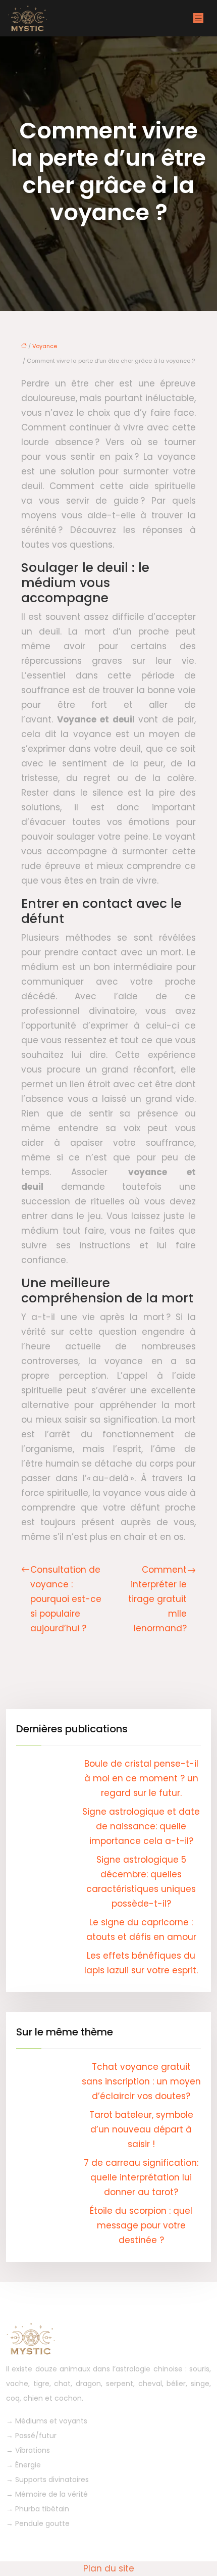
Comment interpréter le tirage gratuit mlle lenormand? (157, 1599)
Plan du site (109, 2568)
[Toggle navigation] (198, 18)
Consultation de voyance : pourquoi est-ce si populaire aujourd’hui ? (66, 1599)
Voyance (45, 346)
